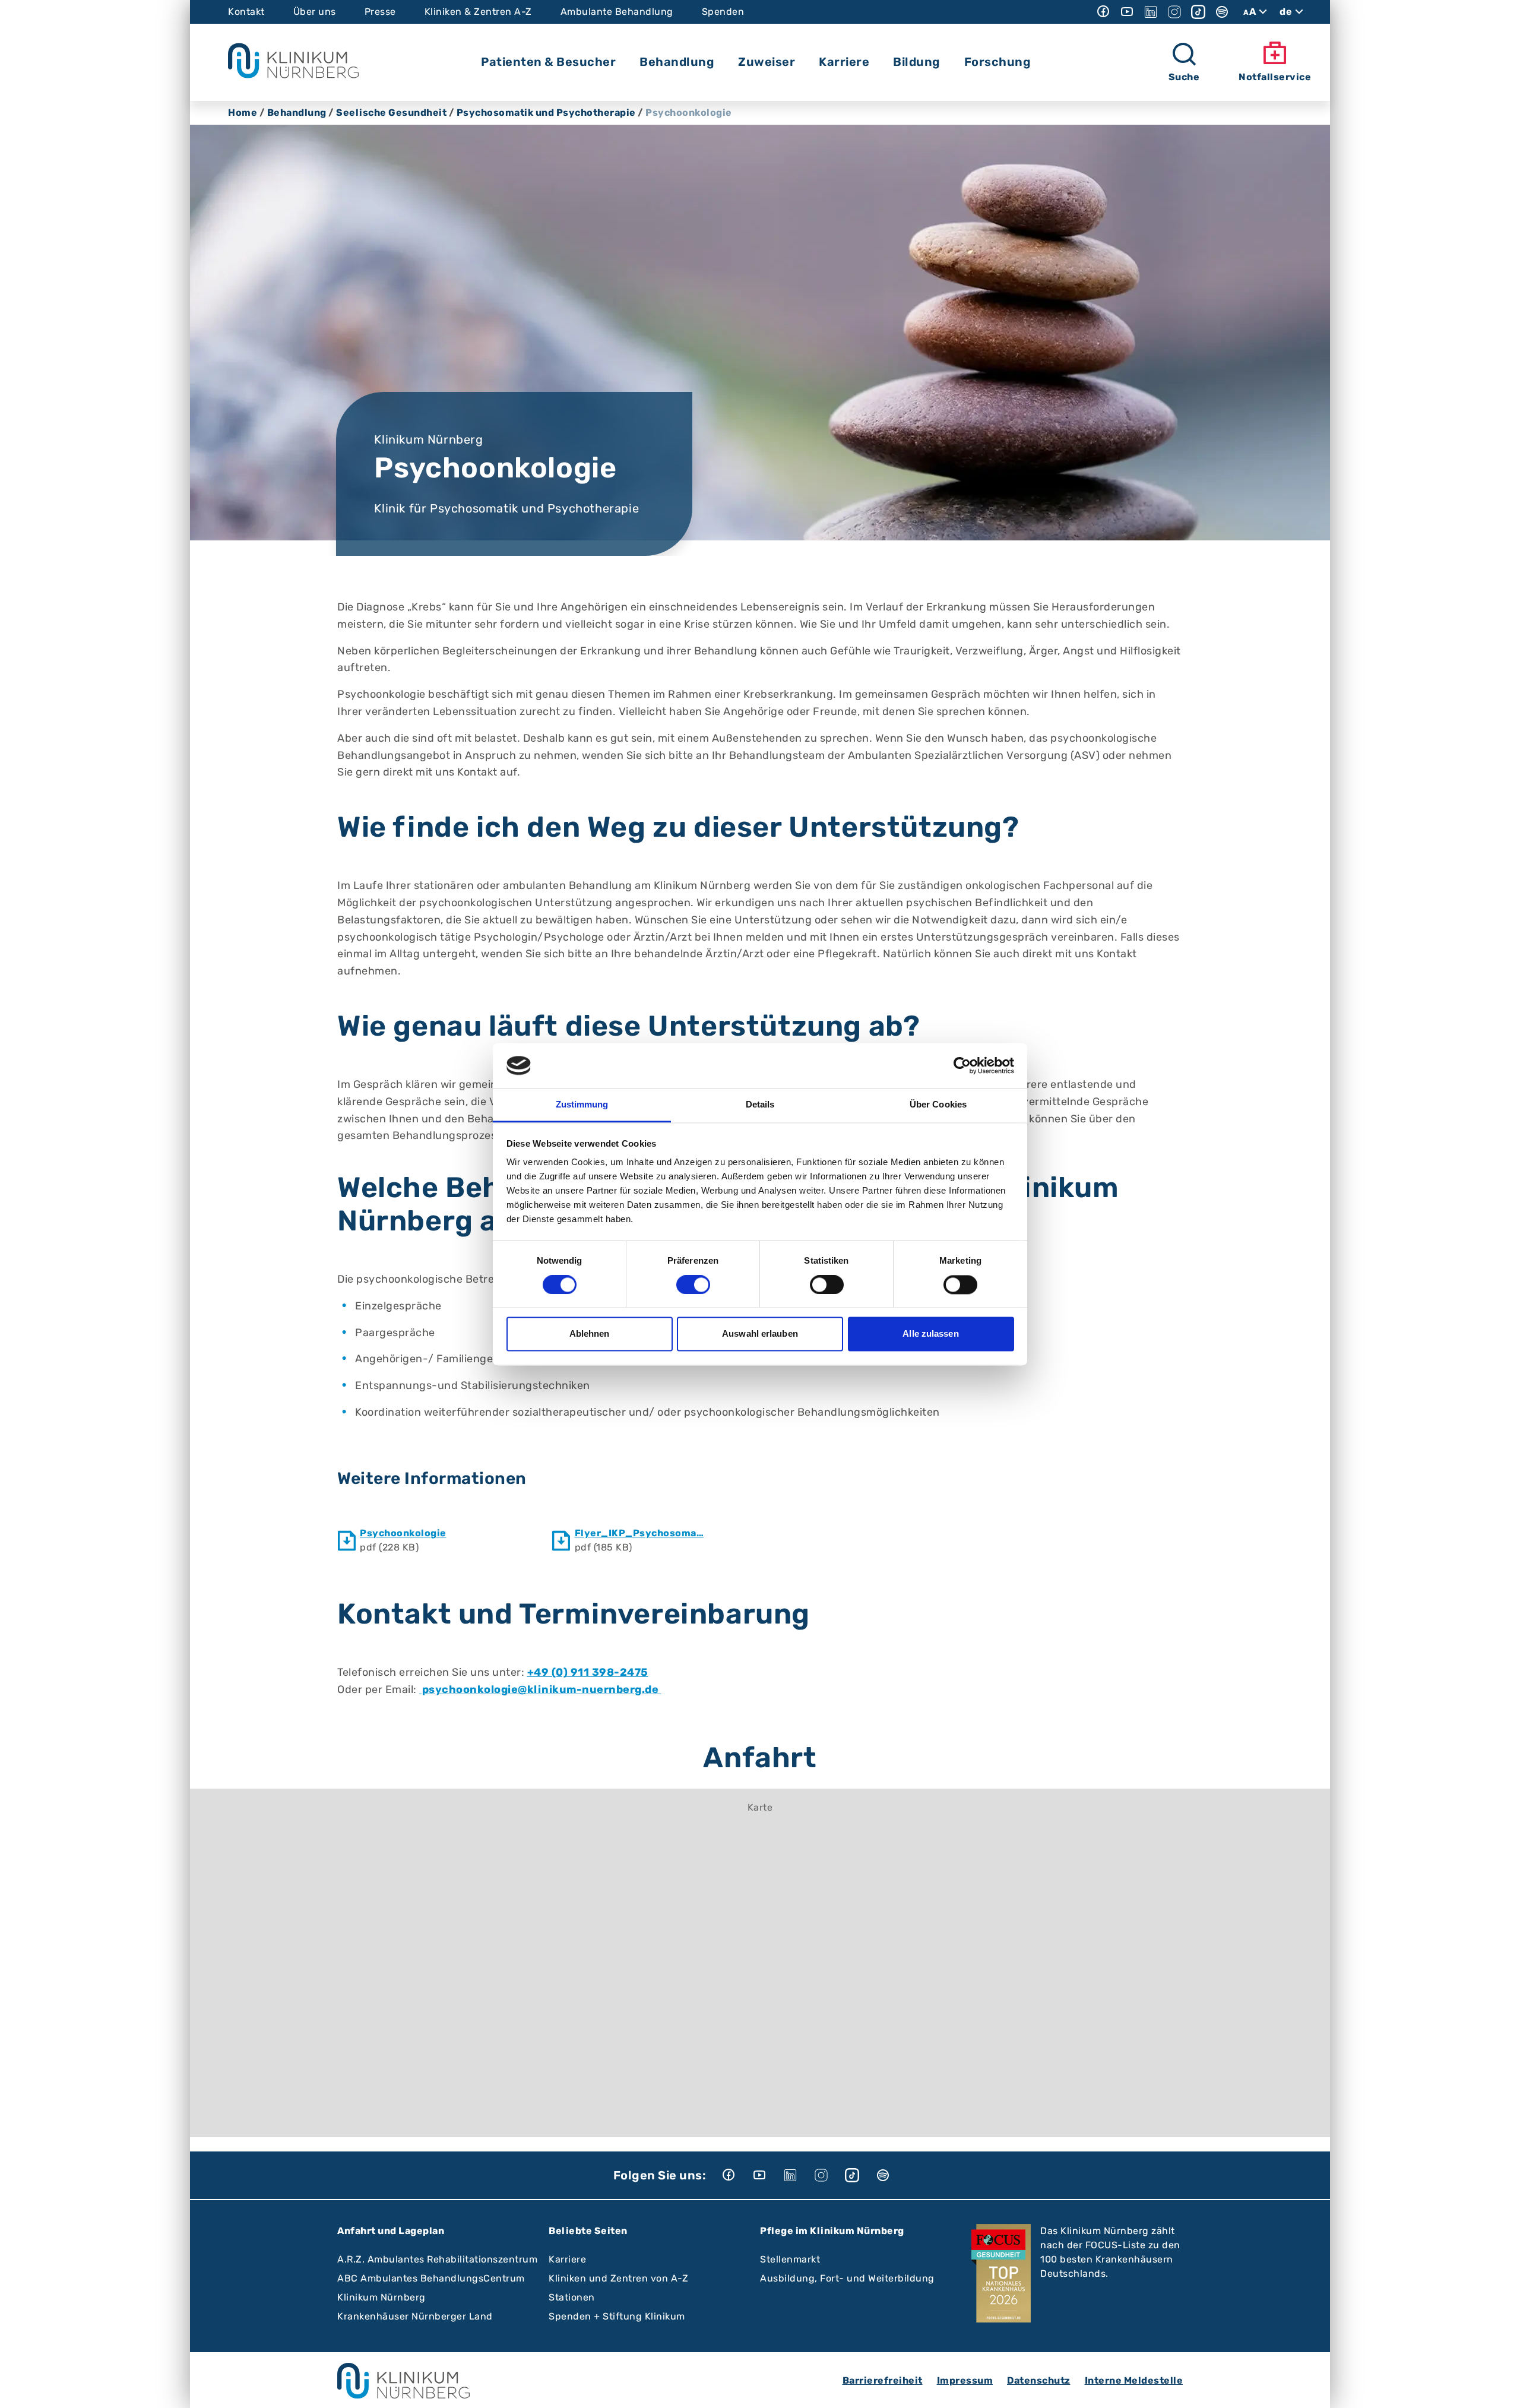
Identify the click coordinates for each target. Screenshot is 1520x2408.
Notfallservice (1275, 77)
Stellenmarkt (790, 2259)
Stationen (572, 2297)
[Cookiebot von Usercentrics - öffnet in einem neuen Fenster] (962, 1065)
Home (243, 113)
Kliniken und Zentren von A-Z (618, 2278)
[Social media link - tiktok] (1198, 12)
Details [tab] (760, 1105)
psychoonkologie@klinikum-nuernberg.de (540, 1689)
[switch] (693, 1284)
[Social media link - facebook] (1103, 12)
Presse (380, 12)
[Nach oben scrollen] (1500, 2388)
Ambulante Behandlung (617, 12)
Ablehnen (590, 1334)
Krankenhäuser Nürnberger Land (415, 2316)
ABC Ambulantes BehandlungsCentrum (431, 2278)
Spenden (723, 12)
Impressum (965, 2380)
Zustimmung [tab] (582, 1105)
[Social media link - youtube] (1127, 12)
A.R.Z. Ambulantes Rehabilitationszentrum (437, 2259)
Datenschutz (1039, 2380)
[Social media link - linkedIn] (1151, 12)
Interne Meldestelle (1134, 2380)
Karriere (567, 2259)
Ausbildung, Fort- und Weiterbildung (847, 2278)
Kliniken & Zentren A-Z (478, 12)
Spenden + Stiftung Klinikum (617, 2316)
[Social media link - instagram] (1174, 12)
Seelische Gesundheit (391, 113)
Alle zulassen (930, 1334)
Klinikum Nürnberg (381, 2297)
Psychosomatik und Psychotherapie (546, 113)
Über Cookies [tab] (938, 1105)
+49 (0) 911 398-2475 (588, 1672)
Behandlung (297, 113)
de (1286, 12)
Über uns (315, 12)
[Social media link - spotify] (1222, 12)
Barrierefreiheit (883, 2380)
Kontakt (246, 12)
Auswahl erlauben (760, 1334)
